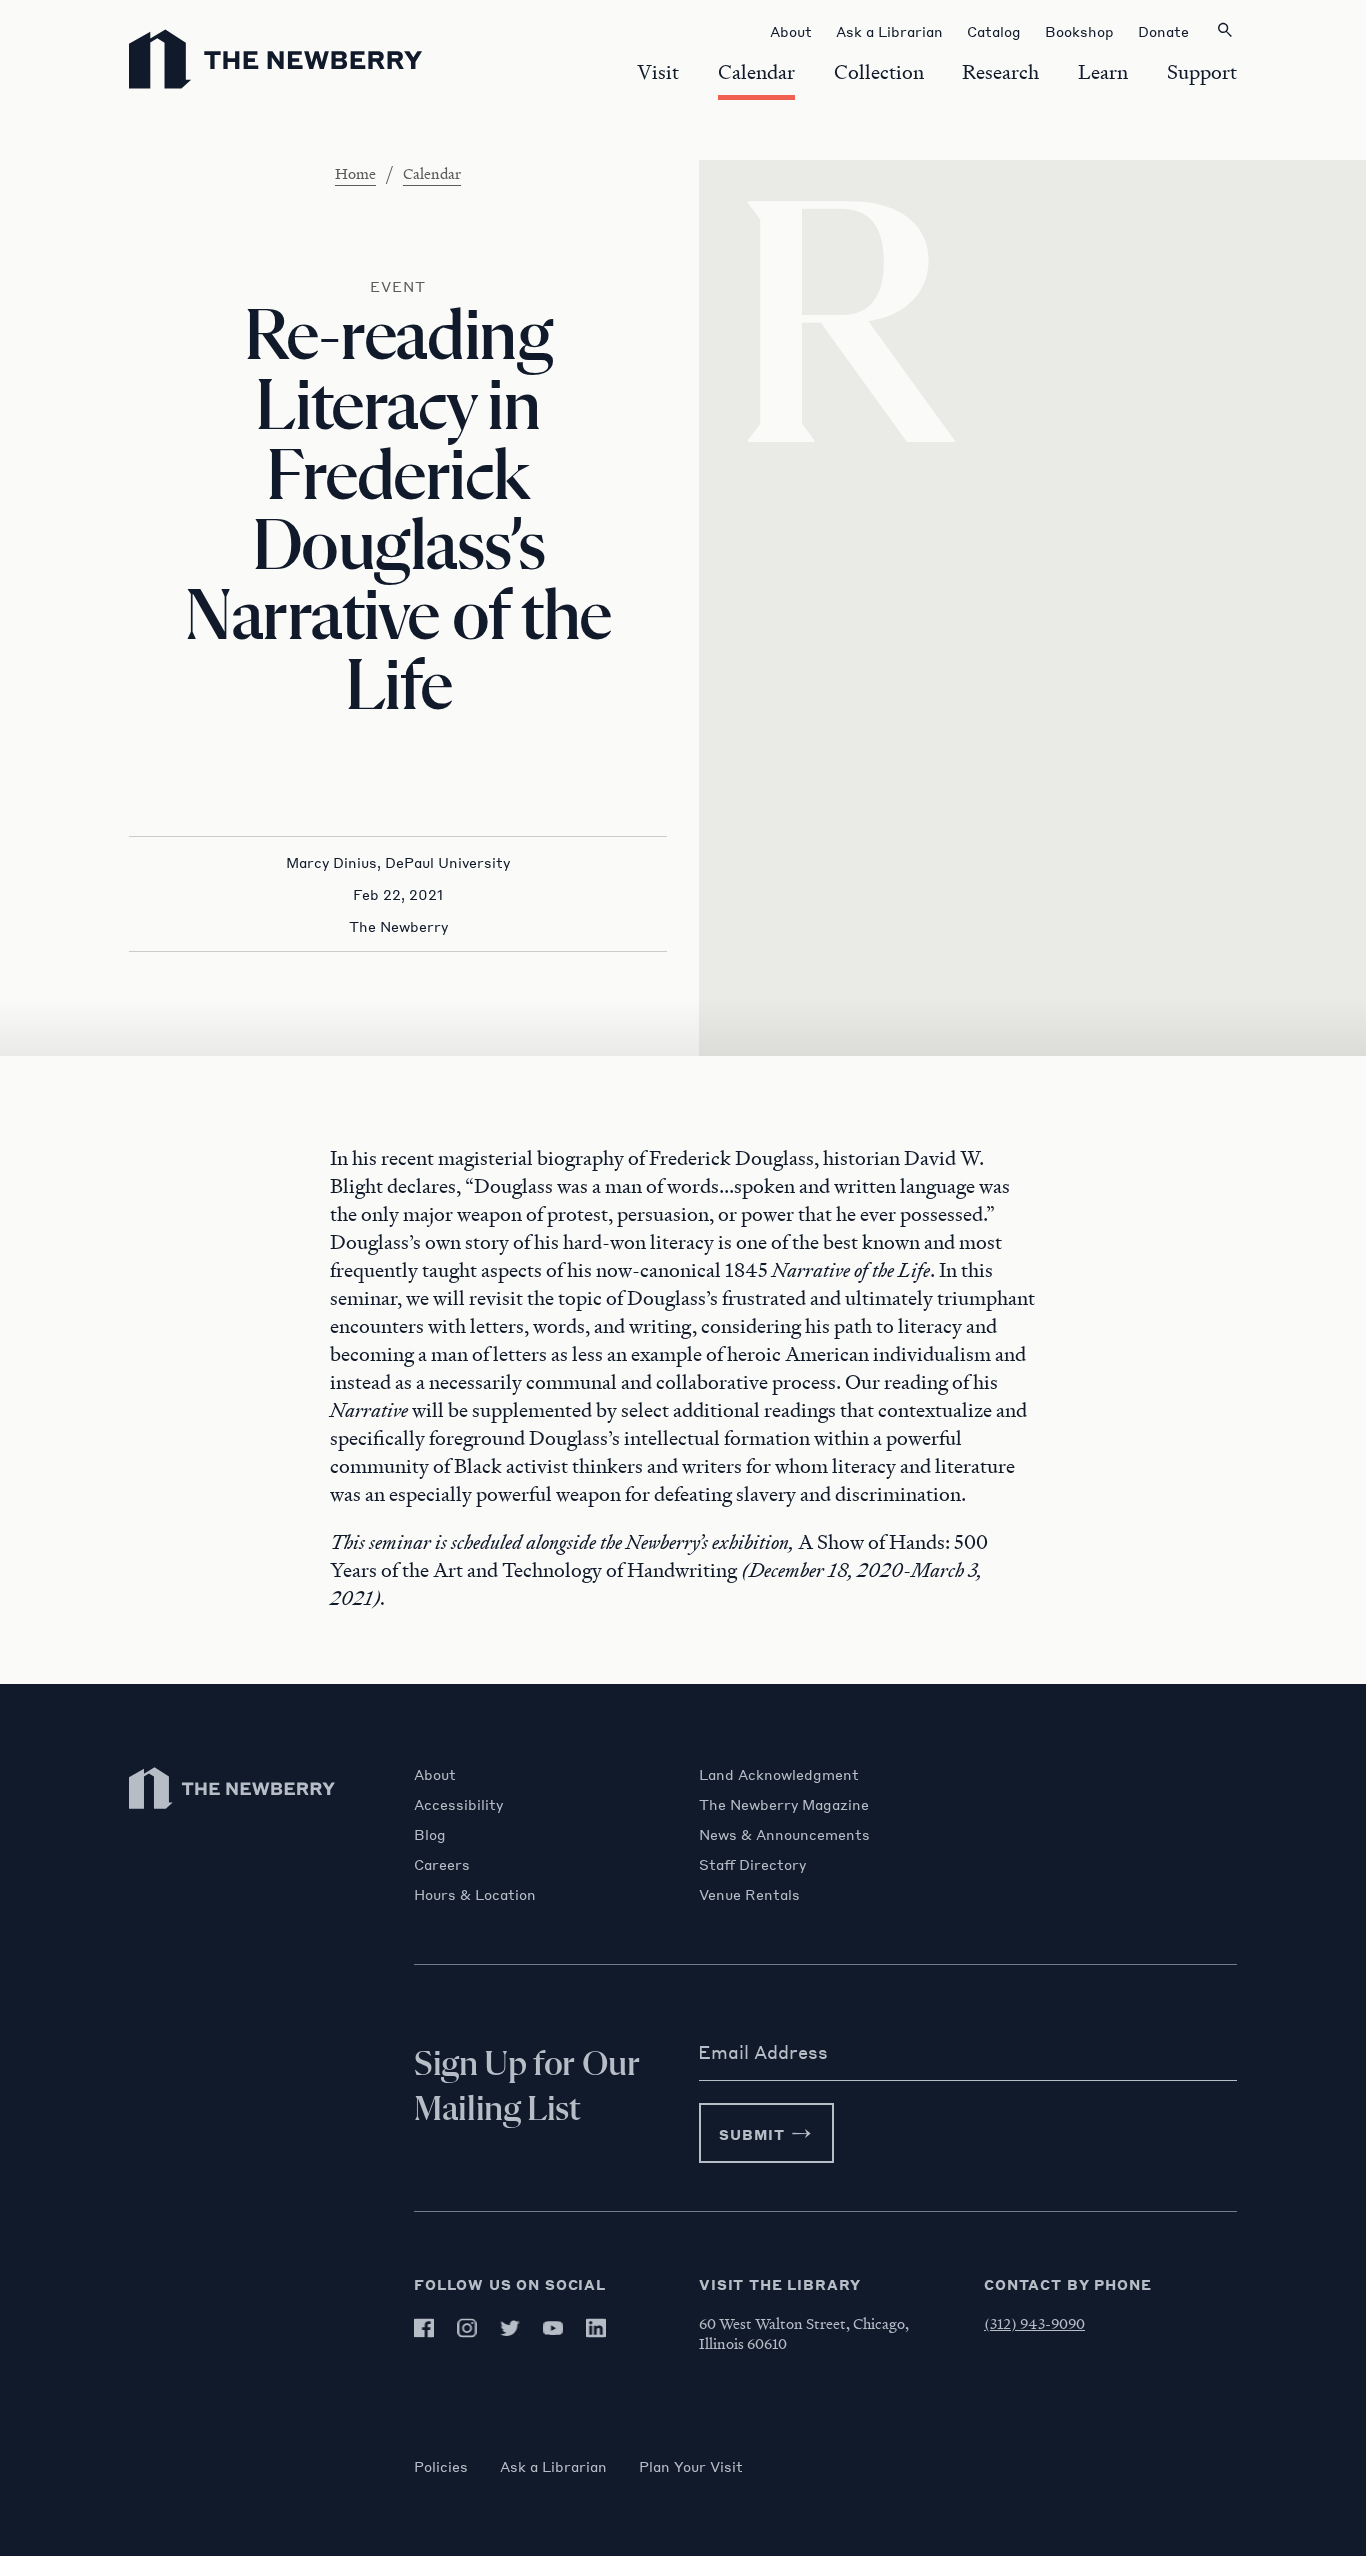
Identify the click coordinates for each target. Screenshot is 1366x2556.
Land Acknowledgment (779, 1774)
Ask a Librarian (553, 2466)
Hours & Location (475, 1894)
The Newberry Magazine (784, 1804)
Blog (430, 1834)
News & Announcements (784, 1834)
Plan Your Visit (691, 2466)
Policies (441, 2466)
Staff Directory (752, 1864)
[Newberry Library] (233, 1818)
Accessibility (458, 1804)
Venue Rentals (749, 1894)
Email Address (763, 2052)
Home (355, 173)
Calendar (432, 173)
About (435, 1774)
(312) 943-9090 (1034, 2323)
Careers (442, 1864)
